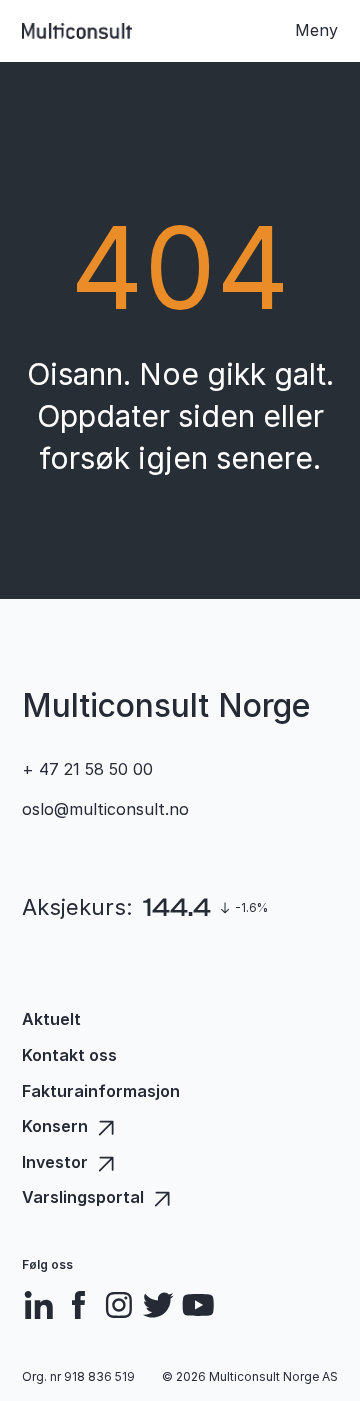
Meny (316, 30)
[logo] (77, 31)
